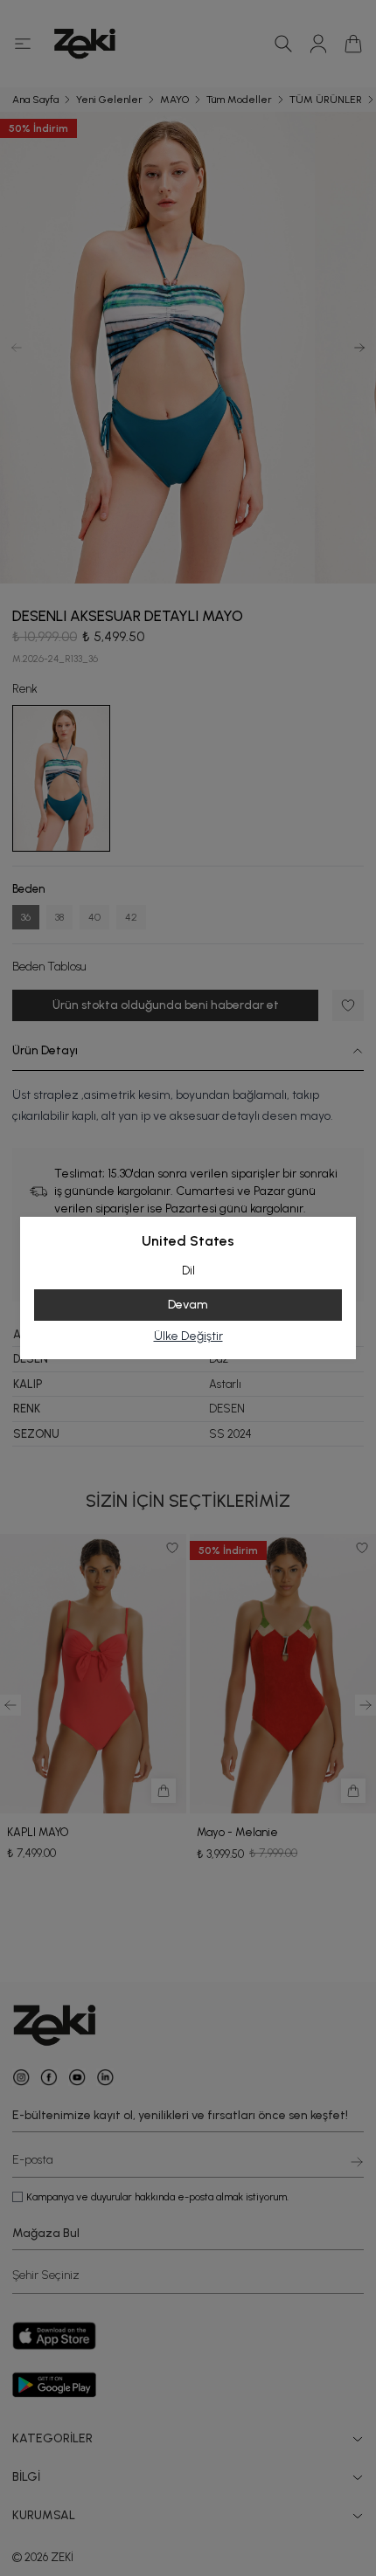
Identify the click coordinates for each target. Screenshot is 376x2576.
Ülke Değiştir (188, 1336)
